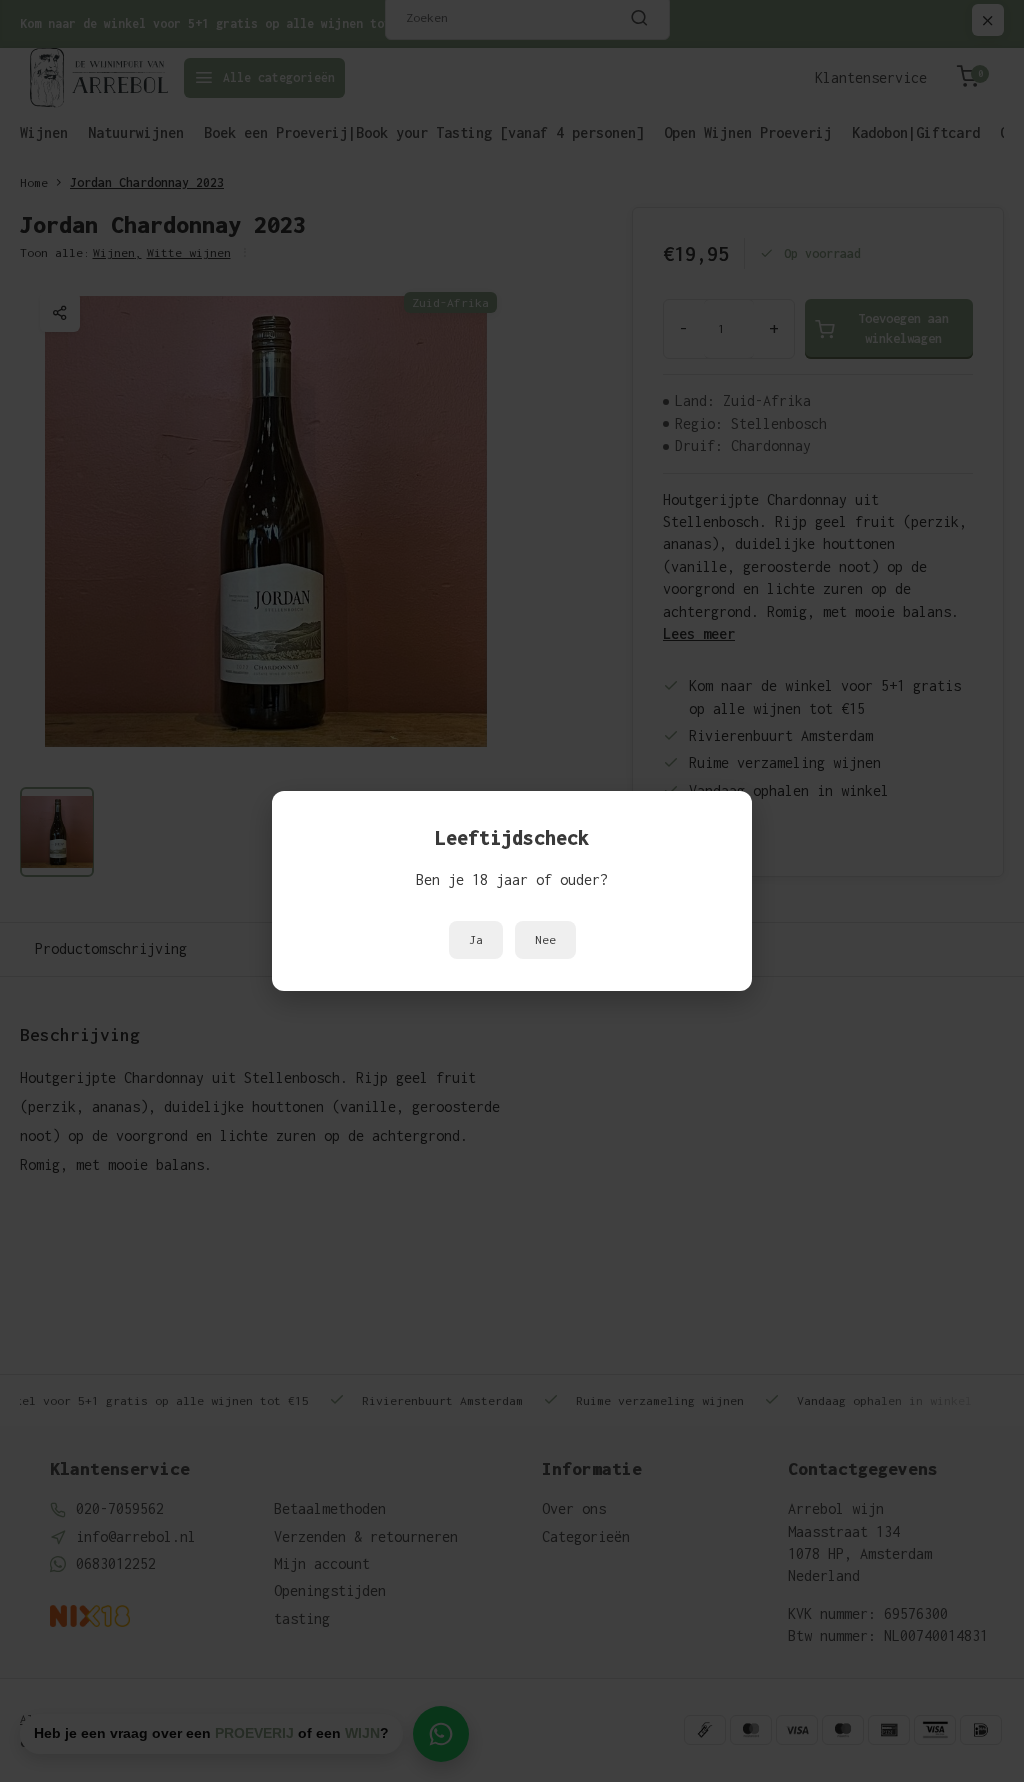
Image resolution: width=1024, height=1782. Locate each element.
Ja (476, 940)
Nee (545, 940)
